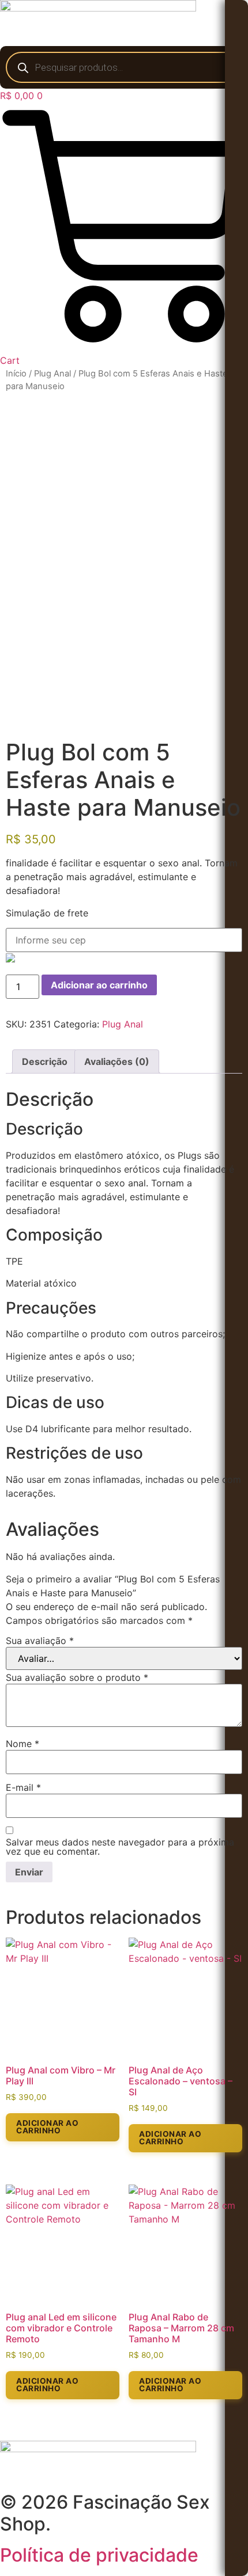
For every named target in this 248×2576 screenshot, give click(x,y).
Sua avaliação (40, 1641)
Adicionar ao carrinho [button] (47, 2127)
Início (16, 374)
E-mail (23, 1787)
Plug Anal (52, 374)
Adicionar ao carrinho (99, 985)
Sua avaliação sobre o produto (77, 1677)
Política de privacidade (99, 2555)
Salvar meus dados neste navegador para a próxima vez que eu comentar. (120, 1847)
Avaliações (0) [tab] (117, 1061)
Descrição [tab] (45, 1061)
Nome (22, 1744)
